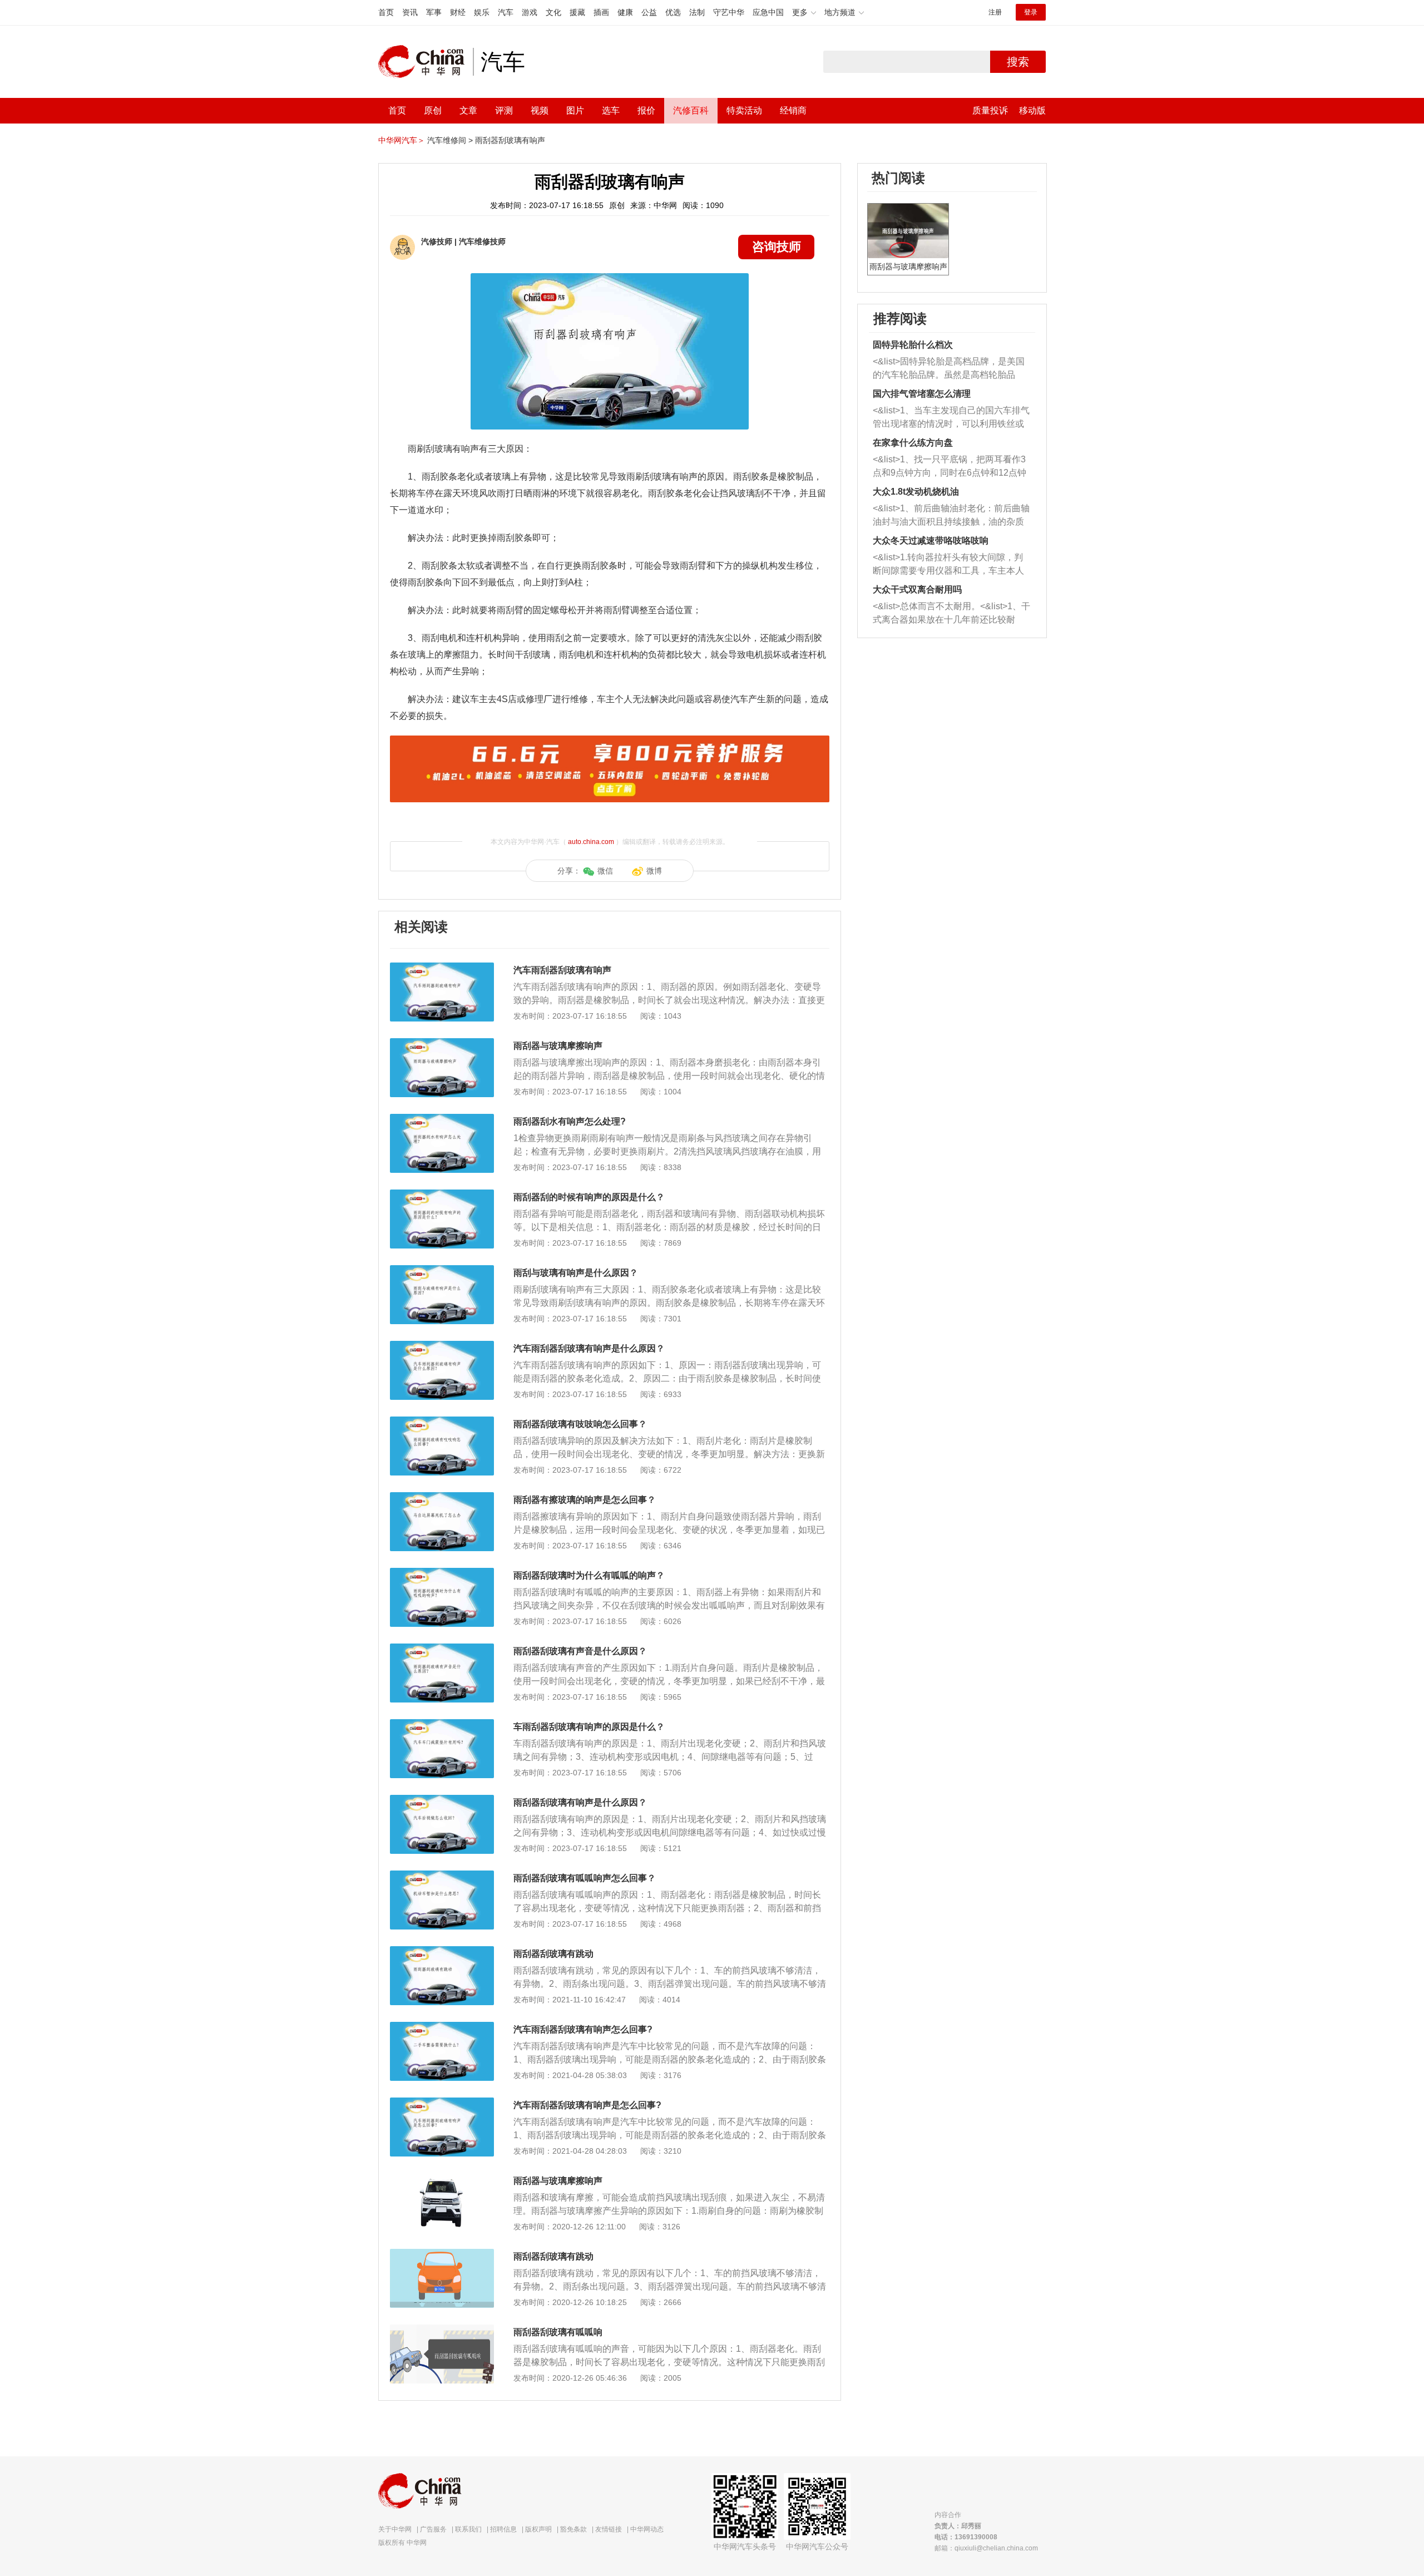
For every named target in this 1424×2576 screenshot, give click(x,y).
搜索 (1018, 62)
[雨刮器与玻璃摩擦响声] (442, 1044)
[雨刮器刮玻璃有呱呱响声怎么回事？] (442, 1876)
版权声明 (538, 2529)
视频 (540, 110)
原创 (433, 110)
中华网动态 (647, 2529)
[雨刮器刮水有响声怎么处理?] (442, 1119)
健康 (625, 12)
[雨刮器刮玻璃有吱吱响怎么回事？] (442, 1422)
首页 (386, 12)
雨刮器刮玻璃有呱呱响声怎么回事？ (585, 1878)
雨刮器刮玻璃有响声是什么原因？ (580, 1802)
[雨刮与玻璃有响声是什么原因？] (442, 1271)
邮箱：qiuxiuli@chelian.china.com (986, 2548)
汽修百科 (691, 110)
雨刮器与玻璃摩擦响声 (558, 1046)
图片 (575, 110)
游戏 (530, 12)
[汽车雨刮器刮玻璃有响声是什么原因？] (442, 1346)
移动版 (1032, 110)
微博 (654, 871)
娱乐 (482, 12)
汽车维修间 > (450, 140)
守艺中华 (729, 12)
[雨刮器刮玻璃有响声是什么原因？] (442, 1800)
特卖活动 (744, 110)
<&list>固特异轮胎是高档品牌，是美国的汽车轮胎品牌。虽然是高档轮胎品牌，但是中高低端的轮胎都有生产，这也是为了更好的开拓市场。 (949, 369)
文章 (468, 110)
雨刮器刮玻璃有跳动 (553, 1954)
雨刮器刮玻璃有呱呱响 (558, 2332)
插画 (601, 12)
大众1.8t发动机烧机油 (916, 492)
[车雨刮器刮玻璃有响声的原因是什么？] (442, 1725)
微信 (605, 871)
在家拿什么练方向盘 (913, 443)
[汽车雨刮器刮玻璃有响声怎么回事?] (442, 2027)
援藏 (577, 12)
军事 (434, 12)
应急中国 (768, 12)
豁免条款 (573, 2529)
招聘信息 (503, 2529)
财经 (458, 12)
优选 (673, 12)
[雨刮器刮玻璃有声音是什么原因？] (442, 1649)
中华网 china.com (426, 62)
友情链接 (609, 2529)
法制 (697, 12)
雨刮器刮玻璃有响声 (510, 140)
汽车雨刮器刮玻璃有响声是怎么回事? (587, 2105)
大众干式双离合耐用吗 (917, 589)
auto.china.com (591, 842)
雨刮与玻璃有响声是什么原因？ (576, 1273)
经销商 (793, 110)
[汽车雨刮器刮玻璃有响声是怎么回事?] (442, 2103)
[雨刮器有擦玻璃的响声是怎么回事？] (442, 1498)
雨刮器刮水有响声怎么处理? (570, 1121)
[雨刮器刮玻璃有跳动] (442, 1952)
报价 (646, 110)
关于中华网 (395, 2529)
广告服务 (433, 2529)
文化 (553, 12)
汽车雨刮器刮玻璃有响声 (562, 970)
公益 (649, 12)
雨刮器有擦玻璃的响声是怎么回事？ (585, 1500)
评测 (504, 110)
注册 (995, 12)
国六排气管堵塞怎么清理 (922, 394)
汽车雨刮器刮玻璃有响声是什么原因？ (589, 1348)
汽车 (506, 12)
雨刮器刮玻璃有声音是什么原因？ (580, 1651)
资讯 (410, 12)
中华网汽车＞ (402, 140)
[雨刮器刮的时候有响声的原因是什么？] (442, 1195)
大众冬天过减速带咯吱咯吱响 (931, 541)
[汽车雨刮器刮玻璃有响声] (442, 968)
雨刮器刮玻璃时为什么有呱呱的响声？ (589, 1575)
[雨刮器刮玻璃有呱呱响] (442, 2330)
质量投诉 (990, 110)
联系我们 (468, 2529)
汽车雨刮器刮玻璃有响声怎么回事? (583, 2029)
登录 (1031, 12)
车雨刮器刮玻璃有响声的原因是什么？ (589, 1727)
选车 (611, 110)
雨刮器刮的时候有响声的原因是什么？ (589, 1197)
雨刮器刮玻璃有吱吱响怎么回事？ (580, 1424)
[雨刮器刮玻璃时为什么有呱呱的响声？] (442, 1573)
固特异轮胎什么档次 (913, 345)
